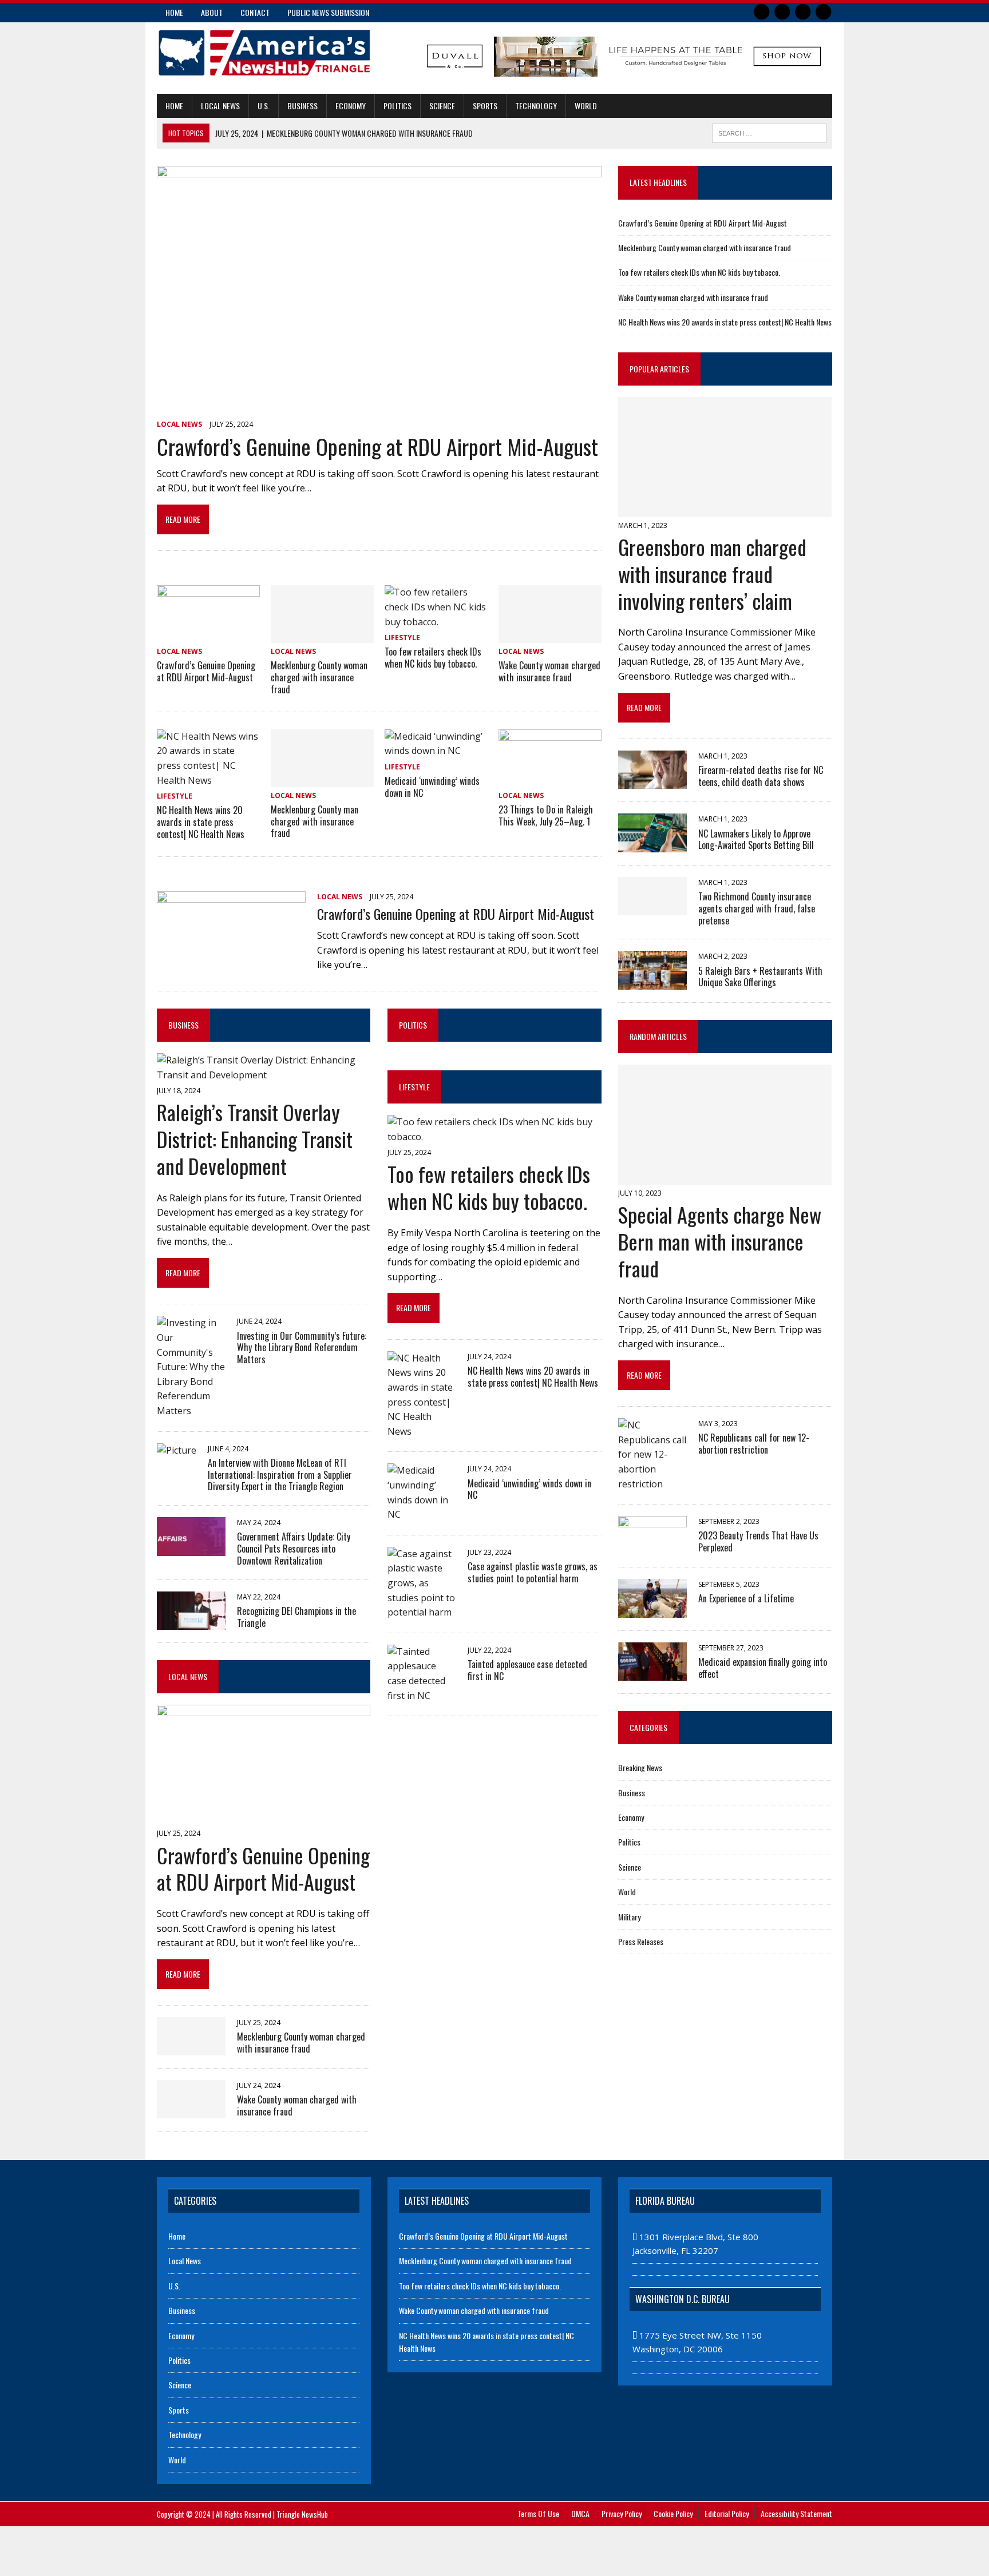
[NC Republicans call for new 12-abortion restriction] (652, 1484)
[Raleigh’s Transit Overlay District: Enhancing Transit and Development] (264, 1075)
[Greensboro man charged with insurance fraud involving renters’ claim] (725, 509)
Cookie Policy (673, 2513)
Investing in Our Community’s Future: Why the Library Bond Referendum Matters (302, 1348)
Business (302, 106)
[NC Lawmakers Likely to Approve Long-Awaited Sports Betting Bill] (652, 844)
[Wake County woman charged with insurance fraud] (550, 636)
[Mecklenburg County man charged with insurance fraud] (322, 779)
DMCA (580, 2513)
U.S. (264, 106)
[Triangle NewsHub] (264, 53)
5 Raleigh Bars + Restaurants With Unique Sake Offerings (760, 977)
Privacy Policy (622, 2513)
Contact (255, 12)
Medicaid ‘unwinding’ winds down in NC (432, 787)
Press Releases (641, 1941)
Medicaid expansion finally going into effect (763, 1668)
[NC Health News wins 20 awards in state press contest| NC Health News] (208, 780)
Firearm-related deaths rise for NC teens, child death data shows (761, 776)
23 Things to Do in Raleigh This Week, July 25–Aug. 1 (546, 815)
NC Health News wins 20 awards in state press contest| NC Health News (201, 822)
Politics (397, 106)
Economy (351, 106)
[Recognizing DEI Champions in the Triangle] (191, 1622)
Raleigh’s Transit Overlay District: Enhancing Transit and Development (255, 1139)
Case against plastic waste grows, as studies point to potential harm (533, 1572)
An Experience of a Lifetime (746, 1598)
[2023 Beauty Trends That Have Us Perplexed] (652, 1547)
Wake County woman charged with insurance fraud (549, 671)
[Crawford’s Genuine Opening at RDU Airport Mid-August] (379, 408)
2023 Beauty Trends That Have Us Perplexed (758, 1541)
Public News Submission (328, 12)
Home (174, 12)
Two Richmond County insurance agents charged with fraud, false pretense (757, 908)
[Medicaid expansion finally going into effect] (652, 1673)
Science (442, 106)
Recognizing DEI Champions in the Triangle (296, 1617)
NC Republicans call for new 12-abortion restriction (754, 1444)
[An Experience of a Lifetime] (652, 1610)
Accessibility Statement (796, 2513)
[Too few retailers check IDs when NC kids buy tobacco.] (436, 622)
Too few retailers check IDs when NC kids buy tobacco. (433, 658)
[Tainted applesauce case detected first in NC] (422, 1696)
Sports (485, 106)
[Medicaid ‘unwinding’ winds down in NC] (436, 751)
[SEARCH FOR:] (769, 132)
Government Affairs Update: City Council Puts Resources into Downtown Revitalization (294, 1549)
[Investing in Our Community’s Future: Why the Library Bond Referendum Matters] (191, 1411)
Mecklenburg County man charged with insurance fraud (314, 821)
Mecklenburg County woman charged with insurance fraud (319, 677)
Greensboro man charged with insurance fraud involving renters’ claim (712, 573)
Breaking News (640, 1767)
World (586, 106)
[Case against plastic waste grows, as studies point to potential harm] (422, 1612)
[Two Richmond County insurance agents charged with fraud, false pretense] (652, 907)
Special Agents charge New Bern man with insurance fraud (720, 1241)
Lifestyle (402, 638)
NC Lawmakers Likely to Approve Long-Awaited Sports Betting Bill (756, 840)
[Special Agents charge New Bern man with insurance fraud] (725, 1177)
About (212, 12)
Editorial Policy (727, 2513)
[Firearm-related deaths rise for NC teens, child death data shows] (652, 781)
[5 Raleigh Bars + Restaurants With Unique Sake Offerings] (652, 982)
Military (629, 1917)
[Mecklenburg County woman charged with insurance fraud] (322, 636)
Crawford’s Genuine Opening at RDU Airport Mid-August (377, 446)
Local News (220, 106)
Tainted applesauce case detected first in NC (527, 1670)
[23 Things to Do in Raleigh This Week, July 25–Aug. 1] (550, 779)
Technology (536, 106)
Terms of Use (538, 2513)
